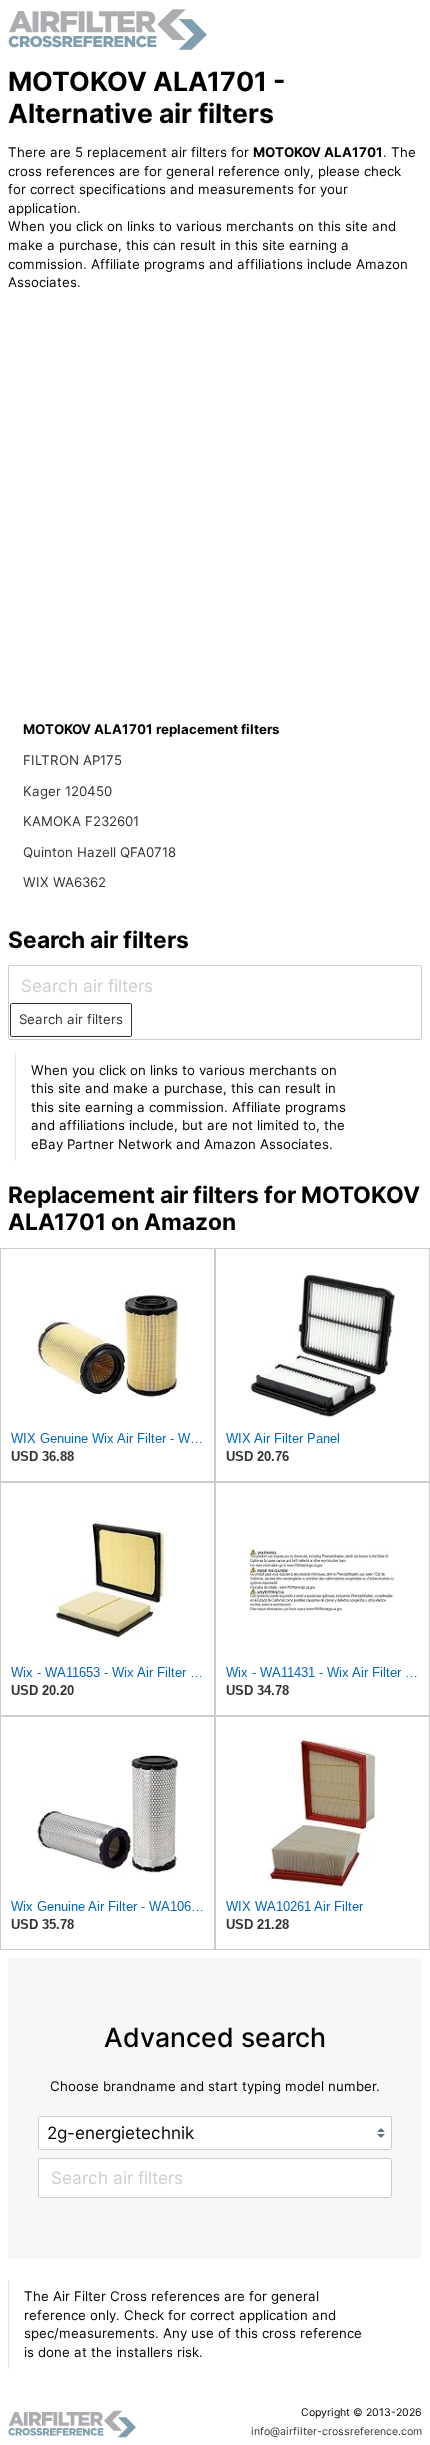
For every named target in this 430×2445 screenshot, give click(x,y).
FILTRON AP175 (72, 760)
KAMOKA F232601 (81, 821)
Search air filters (71, 1019)
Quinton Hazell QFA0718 (99, 852)
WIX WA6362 (64, 882)
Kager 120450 (67, 791)
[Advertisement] (173, 438)
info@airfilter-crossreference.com (336, 2431)
